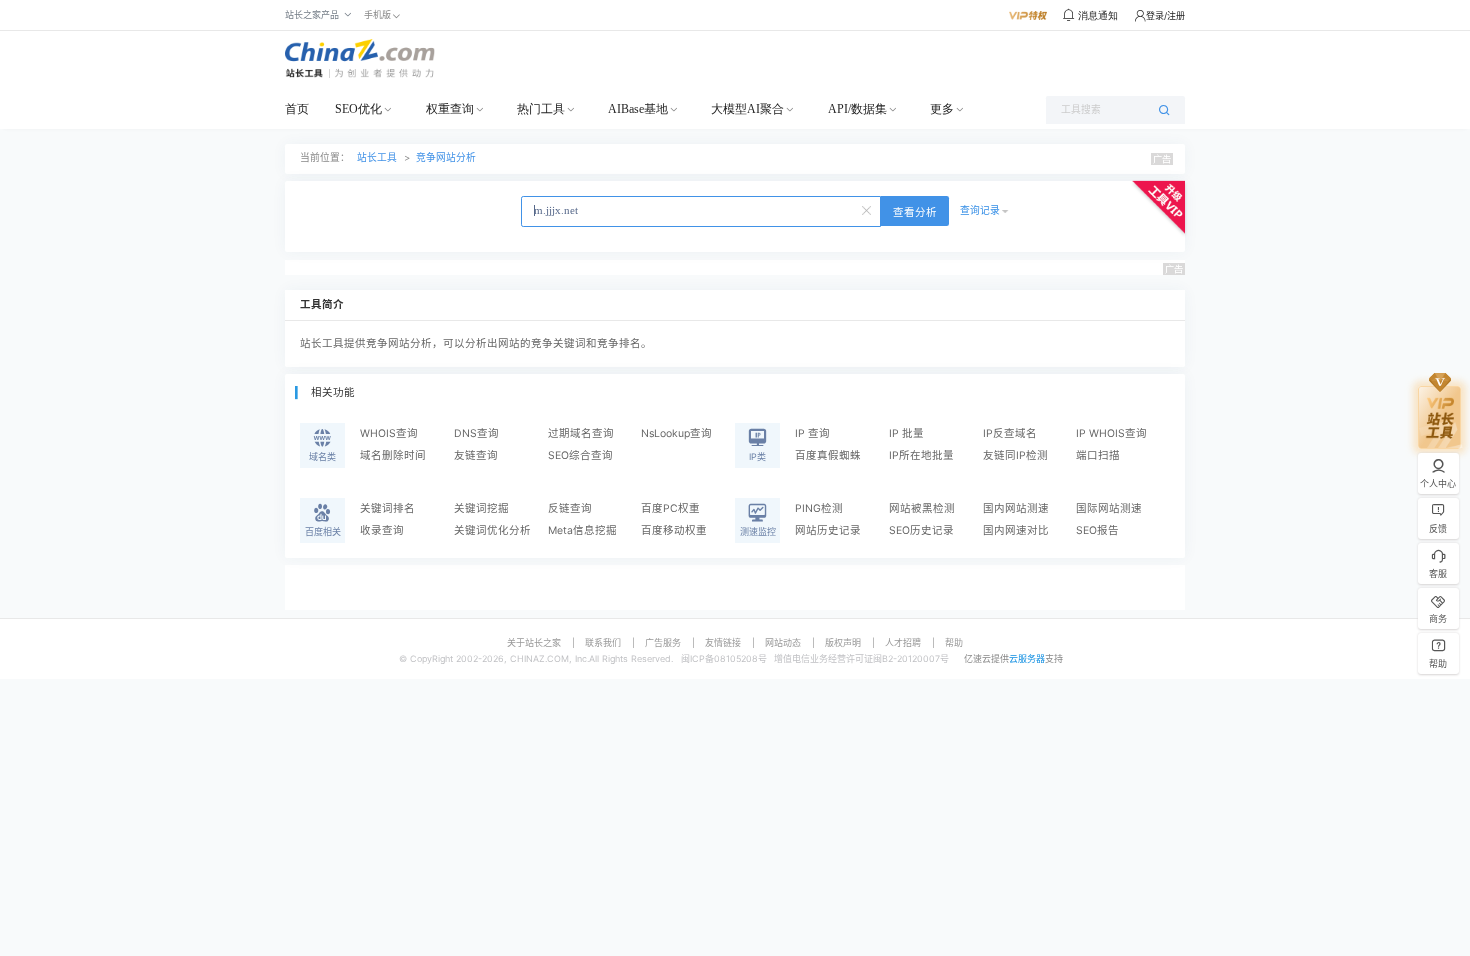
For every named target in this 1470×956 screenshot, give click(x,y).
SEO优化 (358, 109)
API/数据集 (857, 109)
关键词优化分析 (492, 530)
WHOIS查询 (389, 433)
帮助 (954, 642)
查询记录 (980, 210)
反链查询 (570, 508)
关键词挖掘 (481, 508)
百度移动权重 (674, 530)
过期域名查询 (581, 433)
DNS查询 (476, 433)
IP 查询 (812, 433)
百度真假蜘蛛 (828, 455)
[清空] (868, 209)
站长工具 (377, 157)
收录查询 (382, 530)
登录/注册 (1165, 15)
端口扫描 (1098, 455)
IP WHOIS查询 (1111, 433)
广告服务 (663, 642)
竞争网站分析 (446, 157)
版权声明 (843, 642)
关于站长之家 (534, 642)
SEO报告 (1097, 530)
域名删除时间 (393, 455)
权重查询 (450, 109)
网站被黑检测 (922, 508)
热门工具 (541, 109)
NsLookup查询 (676, 433)
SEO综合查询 (580, 455)
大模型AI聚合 (747, 109)
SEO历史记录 (921, 530)
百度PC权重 (670, 508)
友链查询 (476, 455)
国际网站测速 (1109, 508)
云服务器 (1027, 658)
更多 (942, 109)
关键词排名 (387, 508)
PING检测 (819, 508)
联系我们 (603, 642)
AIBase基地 (638, 109)
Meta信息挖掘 (582, 530)
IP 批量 (906, 433)
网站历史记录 (828, 530)
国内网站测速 (1016, 508)
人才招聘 (903, 642)
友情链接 (723, 642)
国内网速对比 (1016, 530)
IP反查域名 (1010, 433)
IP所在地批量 (921, 455)
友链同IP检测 (1015, 455)
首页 (297, 109)
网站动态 (783, 642)
